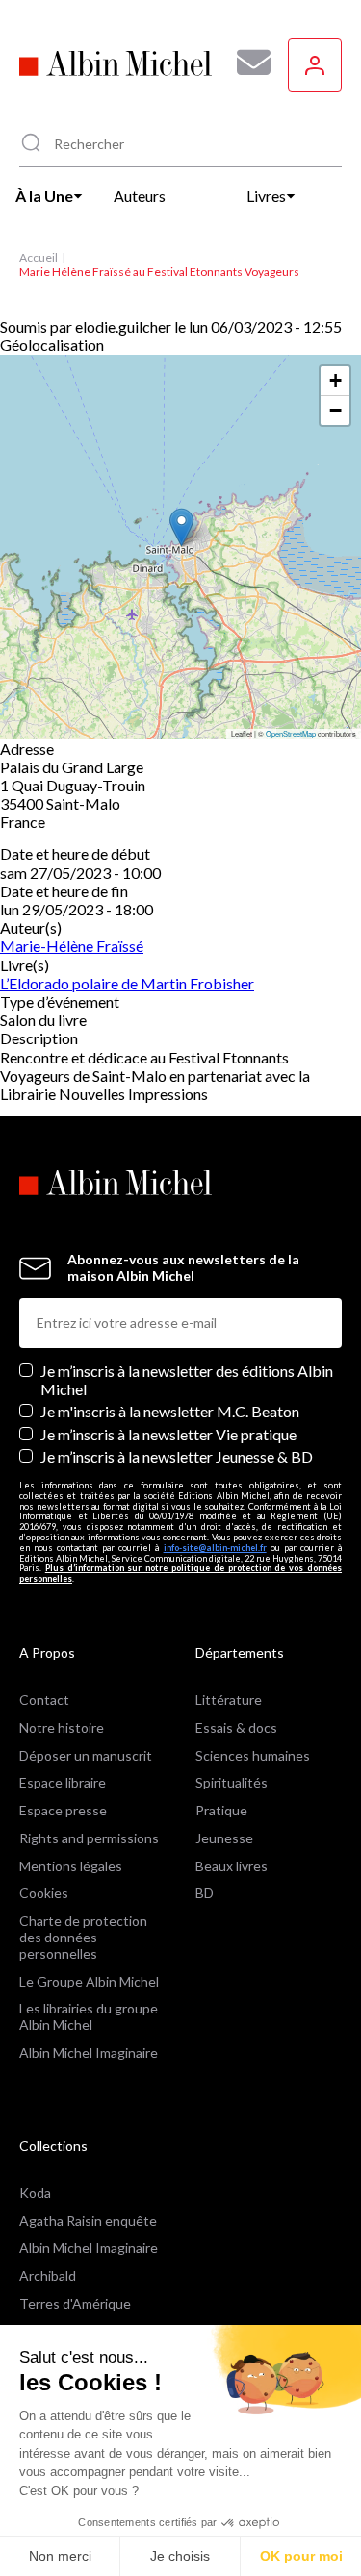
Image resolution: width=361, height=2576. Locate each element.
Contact (44, 1700)
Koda (35, 2193)
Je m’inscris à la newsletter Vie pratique (168, 1434)
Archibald (48, 2276)
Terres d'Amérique (75, 2303)
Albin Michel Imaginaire (89, 2052)
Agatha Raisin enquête (88, 2221)
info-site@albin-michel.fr (215, 1548)
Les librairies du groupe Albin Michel (89, 2016)
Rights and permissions (89, 1838)
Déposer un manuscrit (86, 1755)
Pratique (221, 1810)
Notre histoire (62, 1727)
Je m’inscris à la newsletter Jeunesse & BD (177, 1456)
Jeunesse (224, 1838)
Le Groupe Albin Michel (89, 1981)
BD (205, 1893)
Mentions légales (71, 1866)
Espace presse (63, 1810)
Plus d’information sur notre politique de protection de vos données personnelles (180, 1573)
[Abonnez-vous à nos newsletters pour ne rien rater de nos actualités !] (246, 63)
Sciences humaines (253, 1755)
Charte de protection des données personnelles (83, 1937)
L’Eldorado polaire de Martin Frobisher (127, 983)
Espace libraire (63, 1782)
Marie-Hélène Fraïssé (72, 946)
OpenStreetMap (291, 733)
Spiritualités (232, 1782)
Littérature (229, 1700)
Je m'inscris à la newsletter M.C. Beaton (170, 1411)
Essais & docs (236, 1727)
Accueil (39, 257)
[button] (181, 527)
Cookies (44, 1893)
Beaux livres (232, 1866)
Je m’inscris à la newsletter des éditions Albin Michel (187, 1380)
